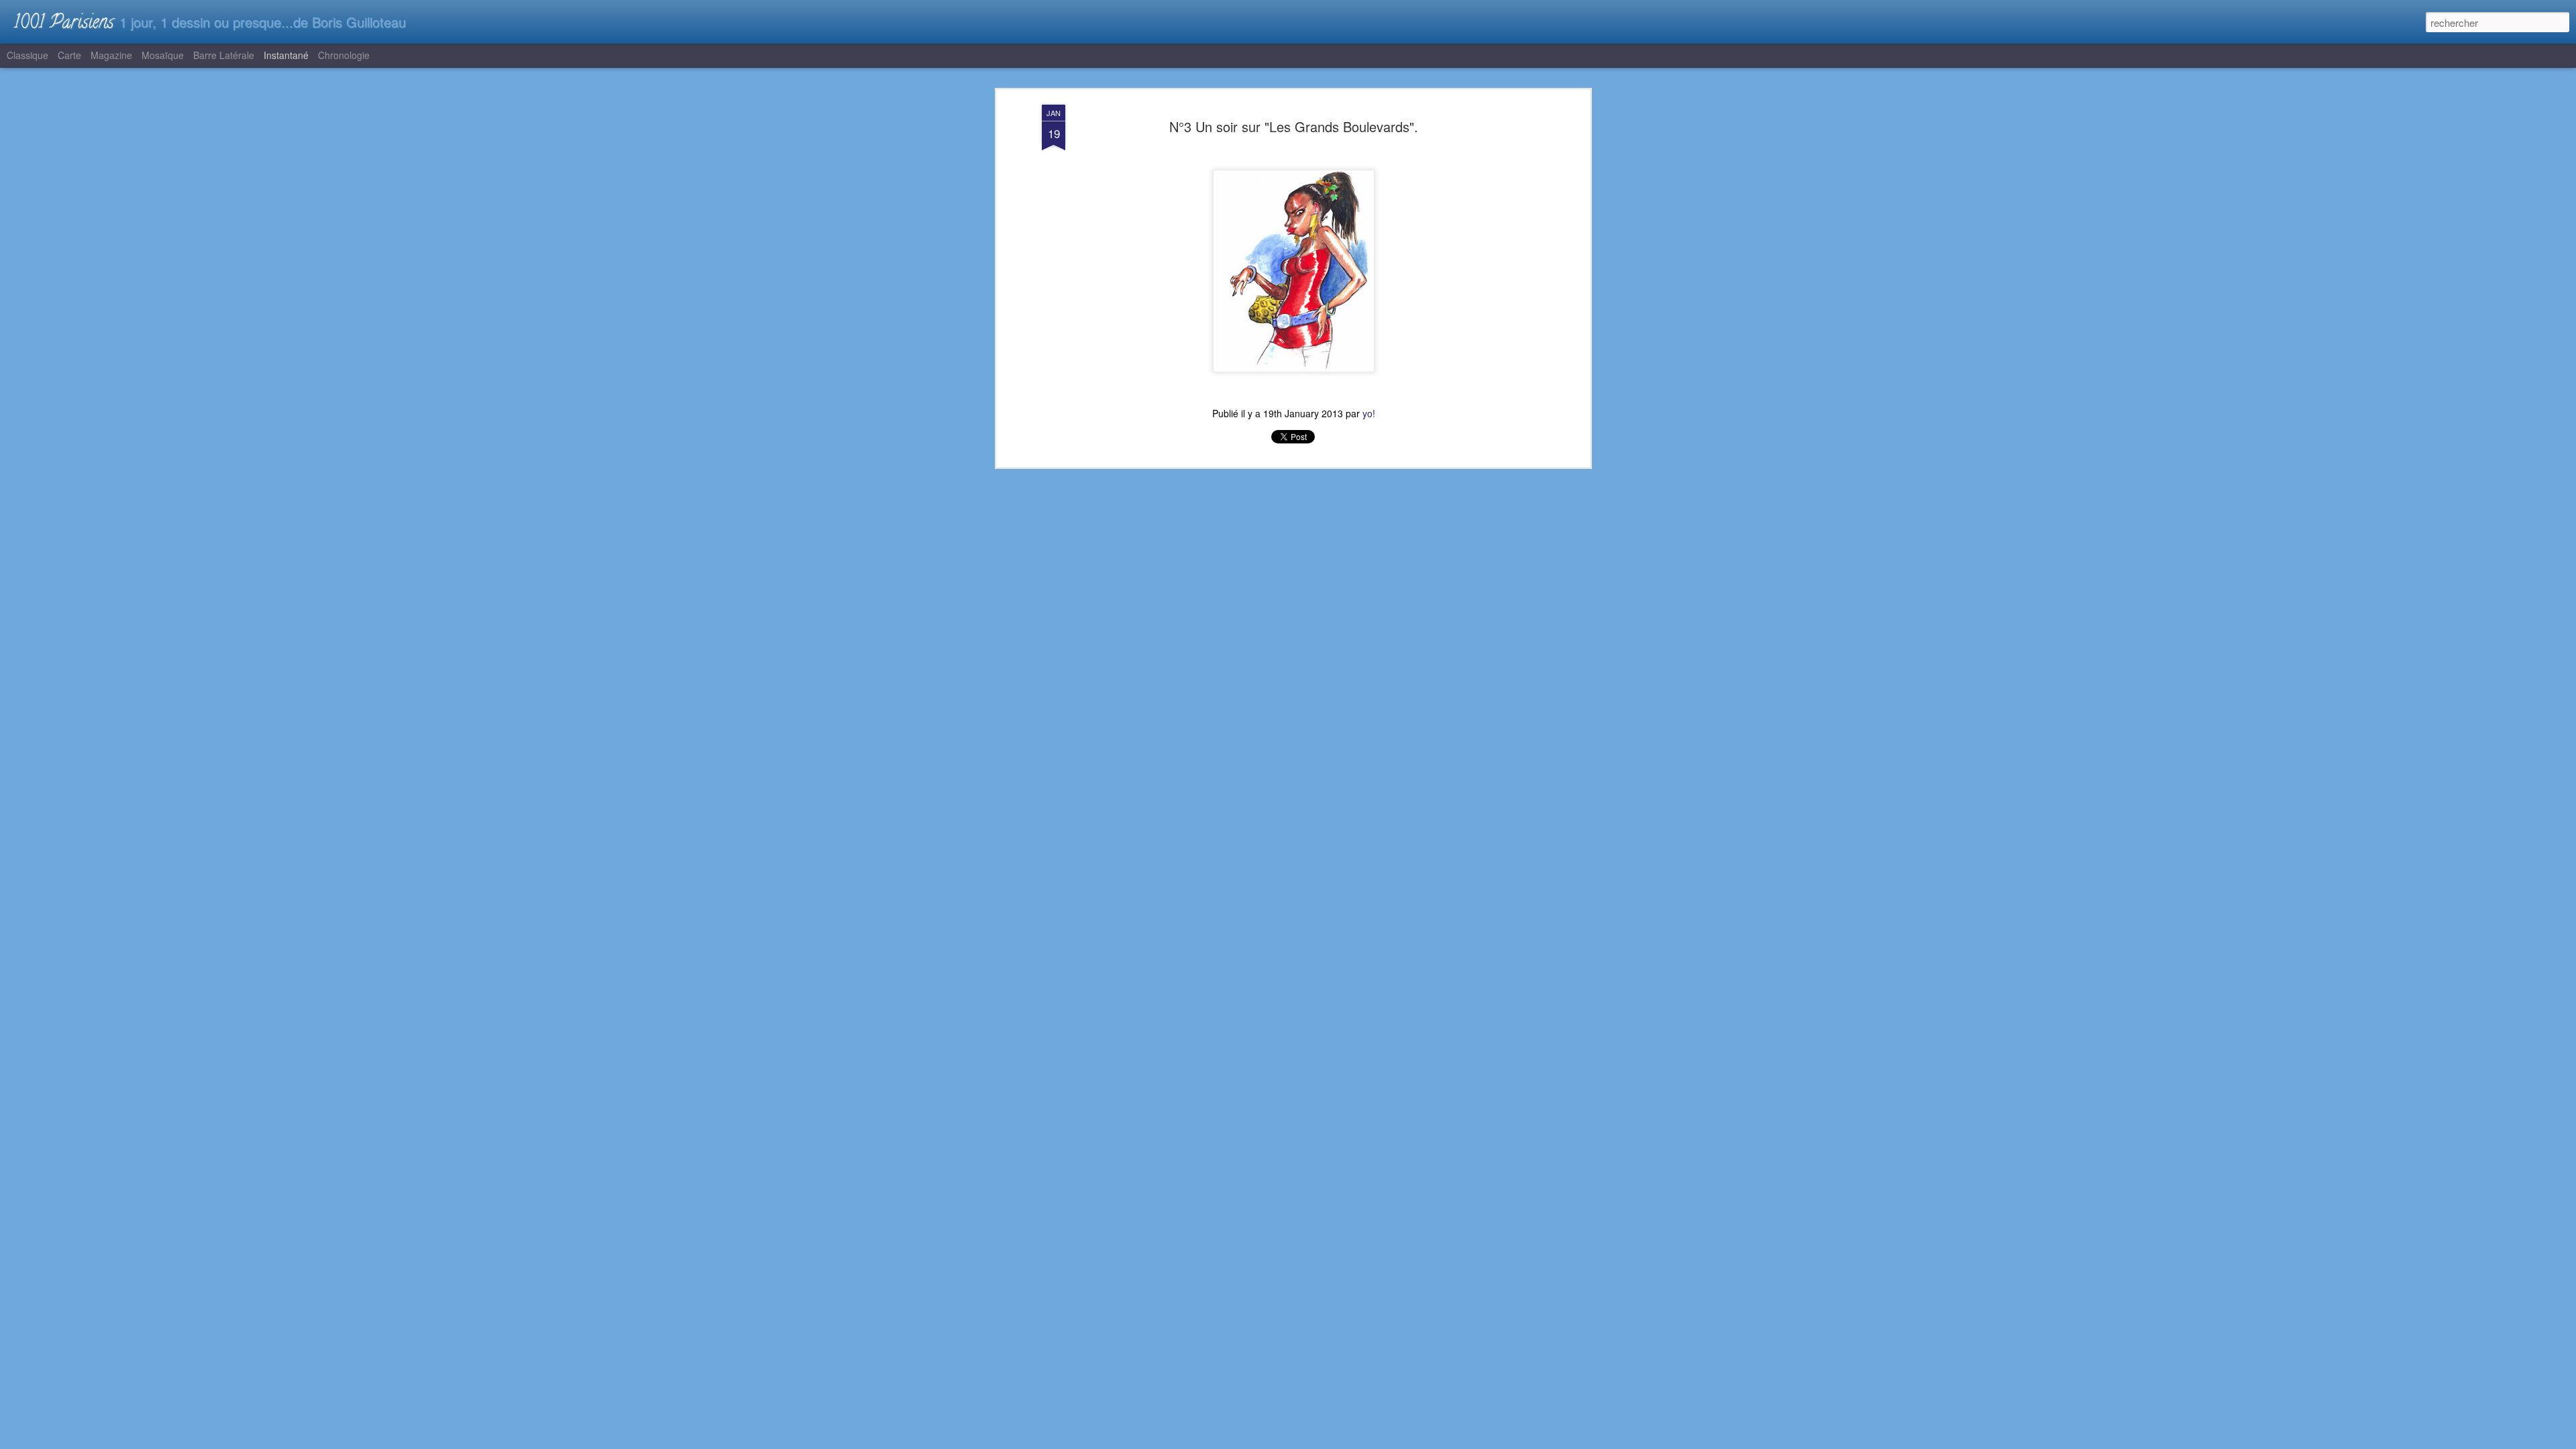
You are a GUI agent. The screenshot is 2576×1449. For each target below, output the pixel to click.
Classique (28, 55)
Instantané (286, 55)
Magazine (111, 55)
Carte (69, 55)
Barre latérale (224, 55)
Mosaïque (163, 55)
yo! (1369, 413)
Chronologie (344, 55)
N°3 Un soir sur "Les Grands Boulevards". (1294, 126)
